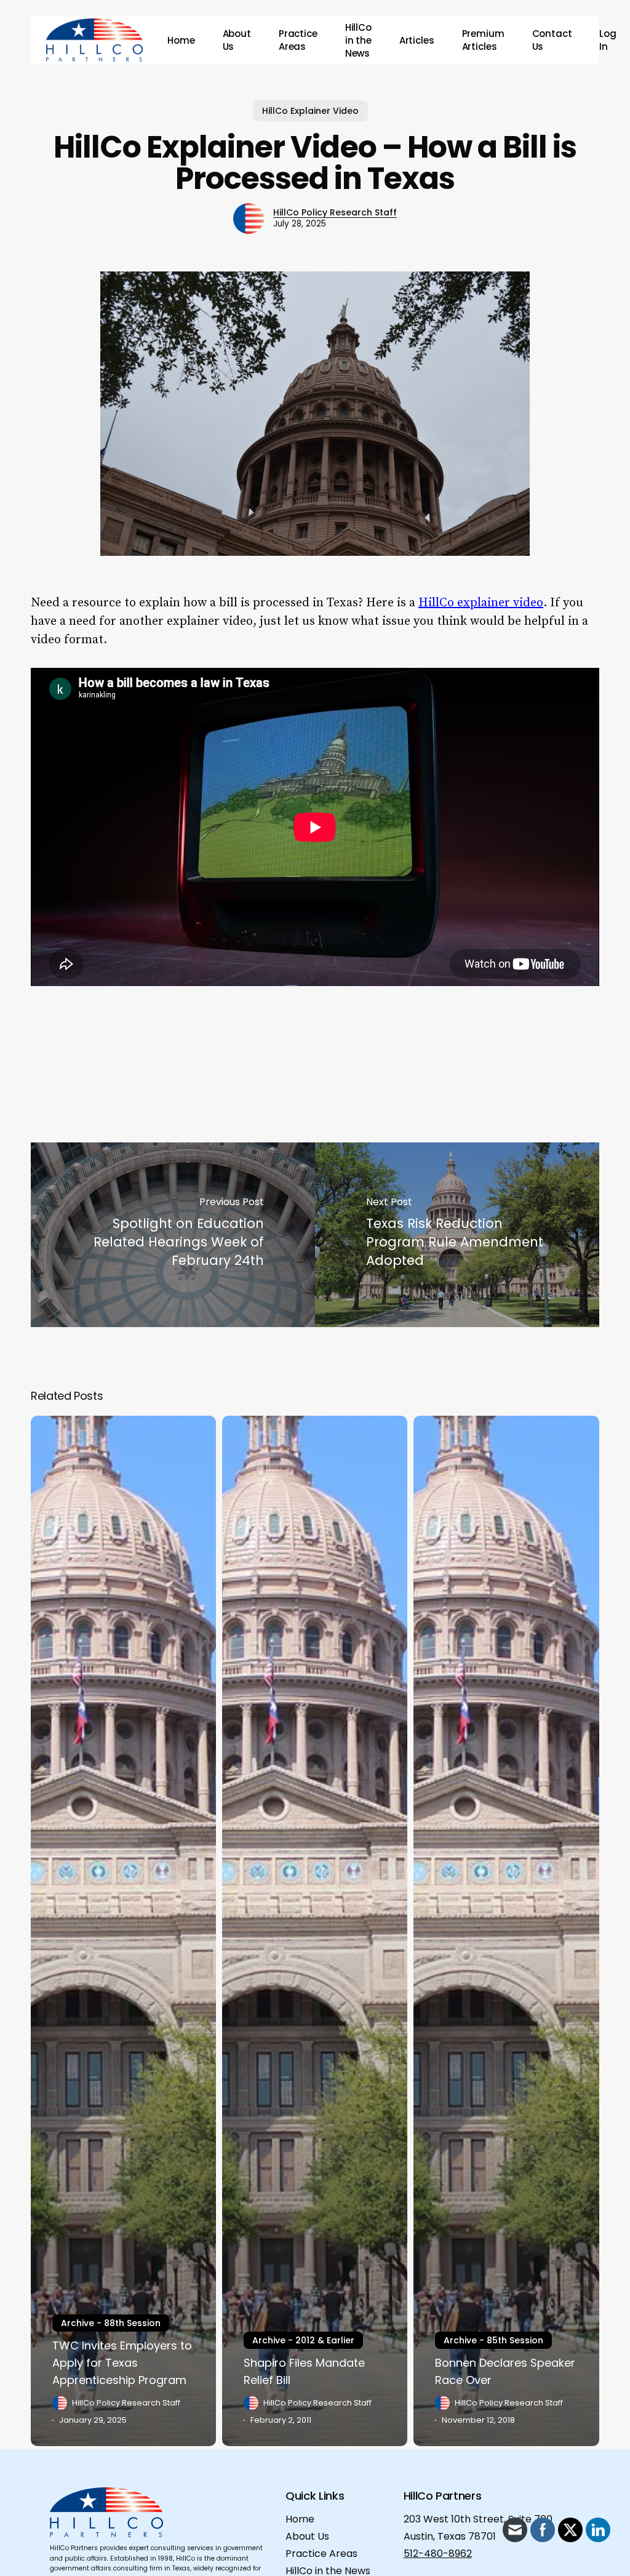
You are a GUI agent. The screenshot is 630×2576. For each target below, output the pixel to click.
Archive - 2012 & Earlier (303, 2340)
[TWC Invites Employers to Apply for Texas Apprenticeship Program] (123, 1931)
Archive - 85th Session (493, 2340)
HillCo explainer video (481, 603)
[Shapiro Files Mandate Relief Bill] (315, 1931)
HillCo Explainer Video (310, 111)
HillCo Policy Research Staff (335, 212)
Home (300, 2519)
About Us (307, 2536)
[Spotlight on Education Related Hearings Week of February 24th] (173, 1235)
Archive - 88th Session (111, 2323)
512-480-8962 (438, 2554)
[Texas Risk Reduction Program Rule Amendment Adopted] (457, 1235)
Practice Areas (321, 2554)
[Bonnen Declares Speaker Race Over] (506, 1931)
